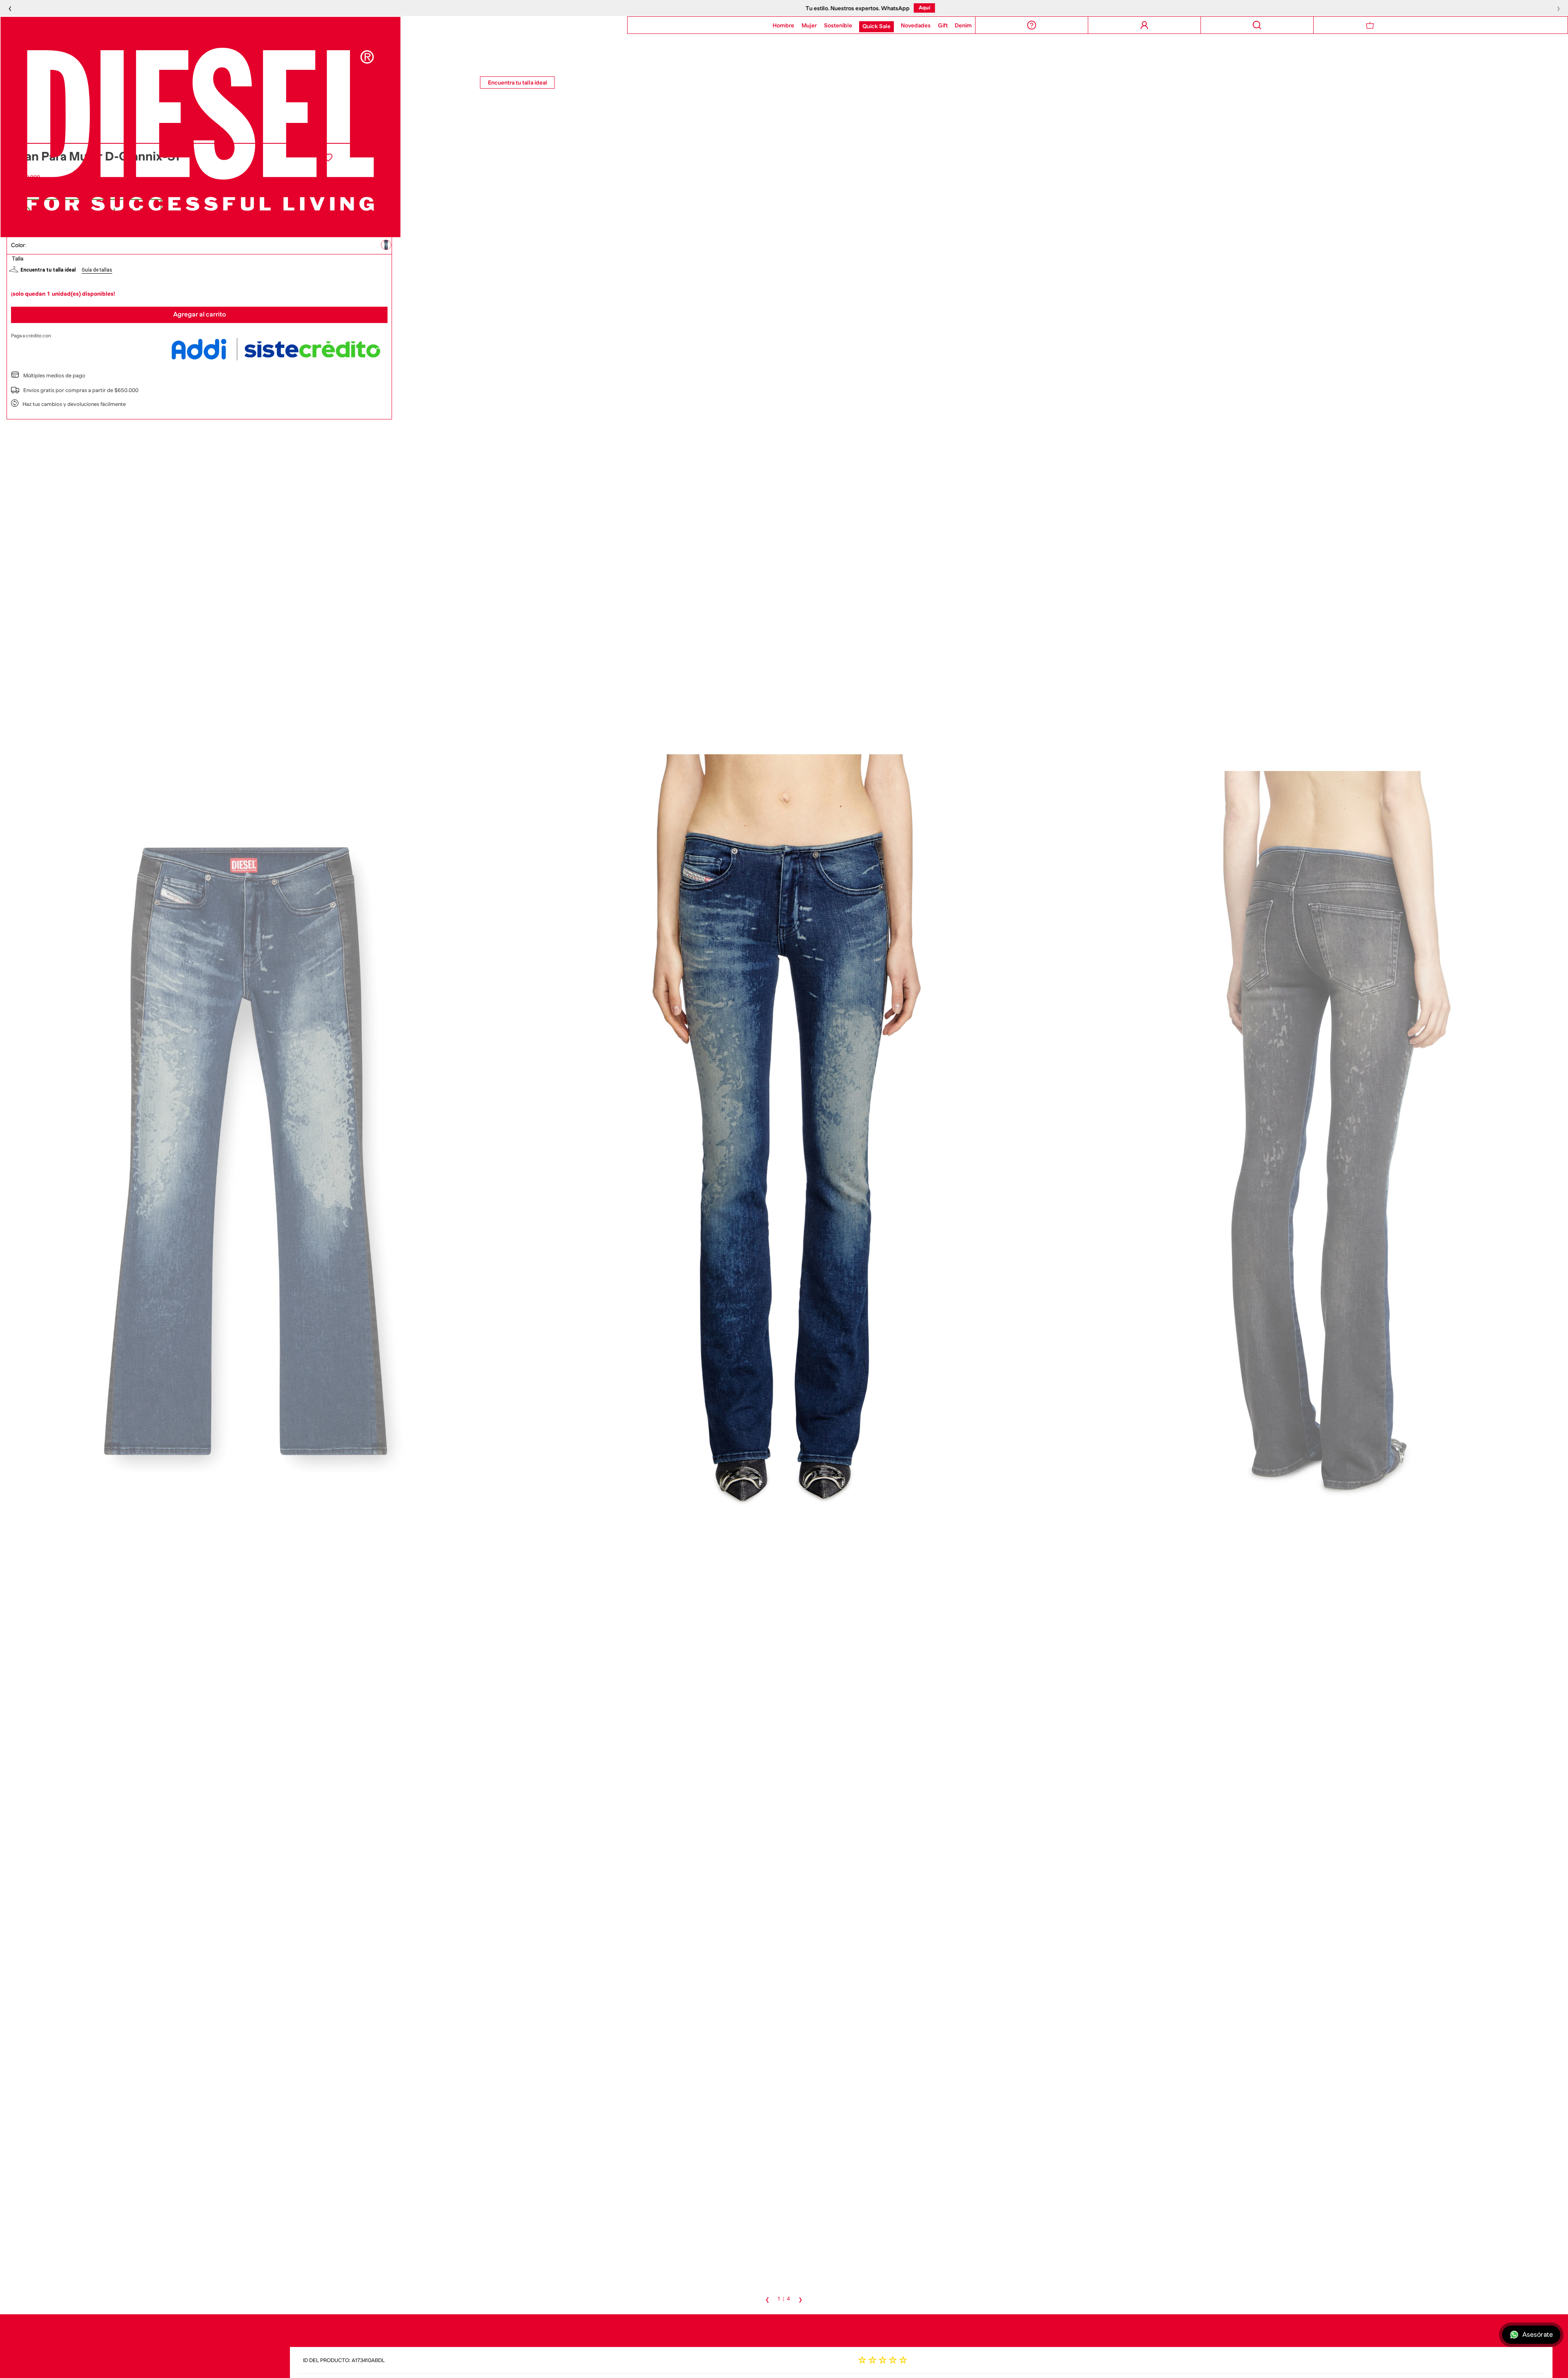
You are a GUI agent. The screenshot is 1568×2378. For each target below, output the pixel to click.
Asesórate (1537, 2335)
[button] (386, 245)
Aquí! (837, 8)
